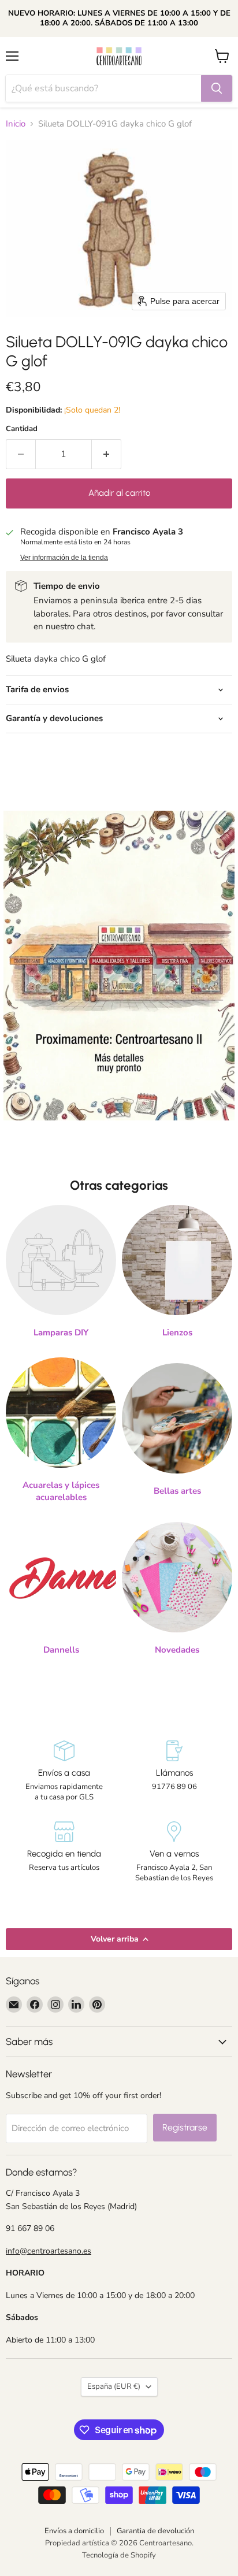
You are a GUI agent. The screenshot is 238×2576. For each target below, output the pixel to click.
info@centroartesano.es (49, 2251)
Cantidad (22, 429)
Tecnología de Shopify (119, 2555)
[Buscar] (217, 88)
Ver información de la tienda (64, 558)
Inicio (16, 124)
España (114, 2386)
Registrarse (185, 2127)
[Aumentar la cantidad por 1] (107, 454)
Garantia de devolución (155, 2531)
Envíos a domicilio (74, 2531)
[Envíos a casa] (64, 1772)
